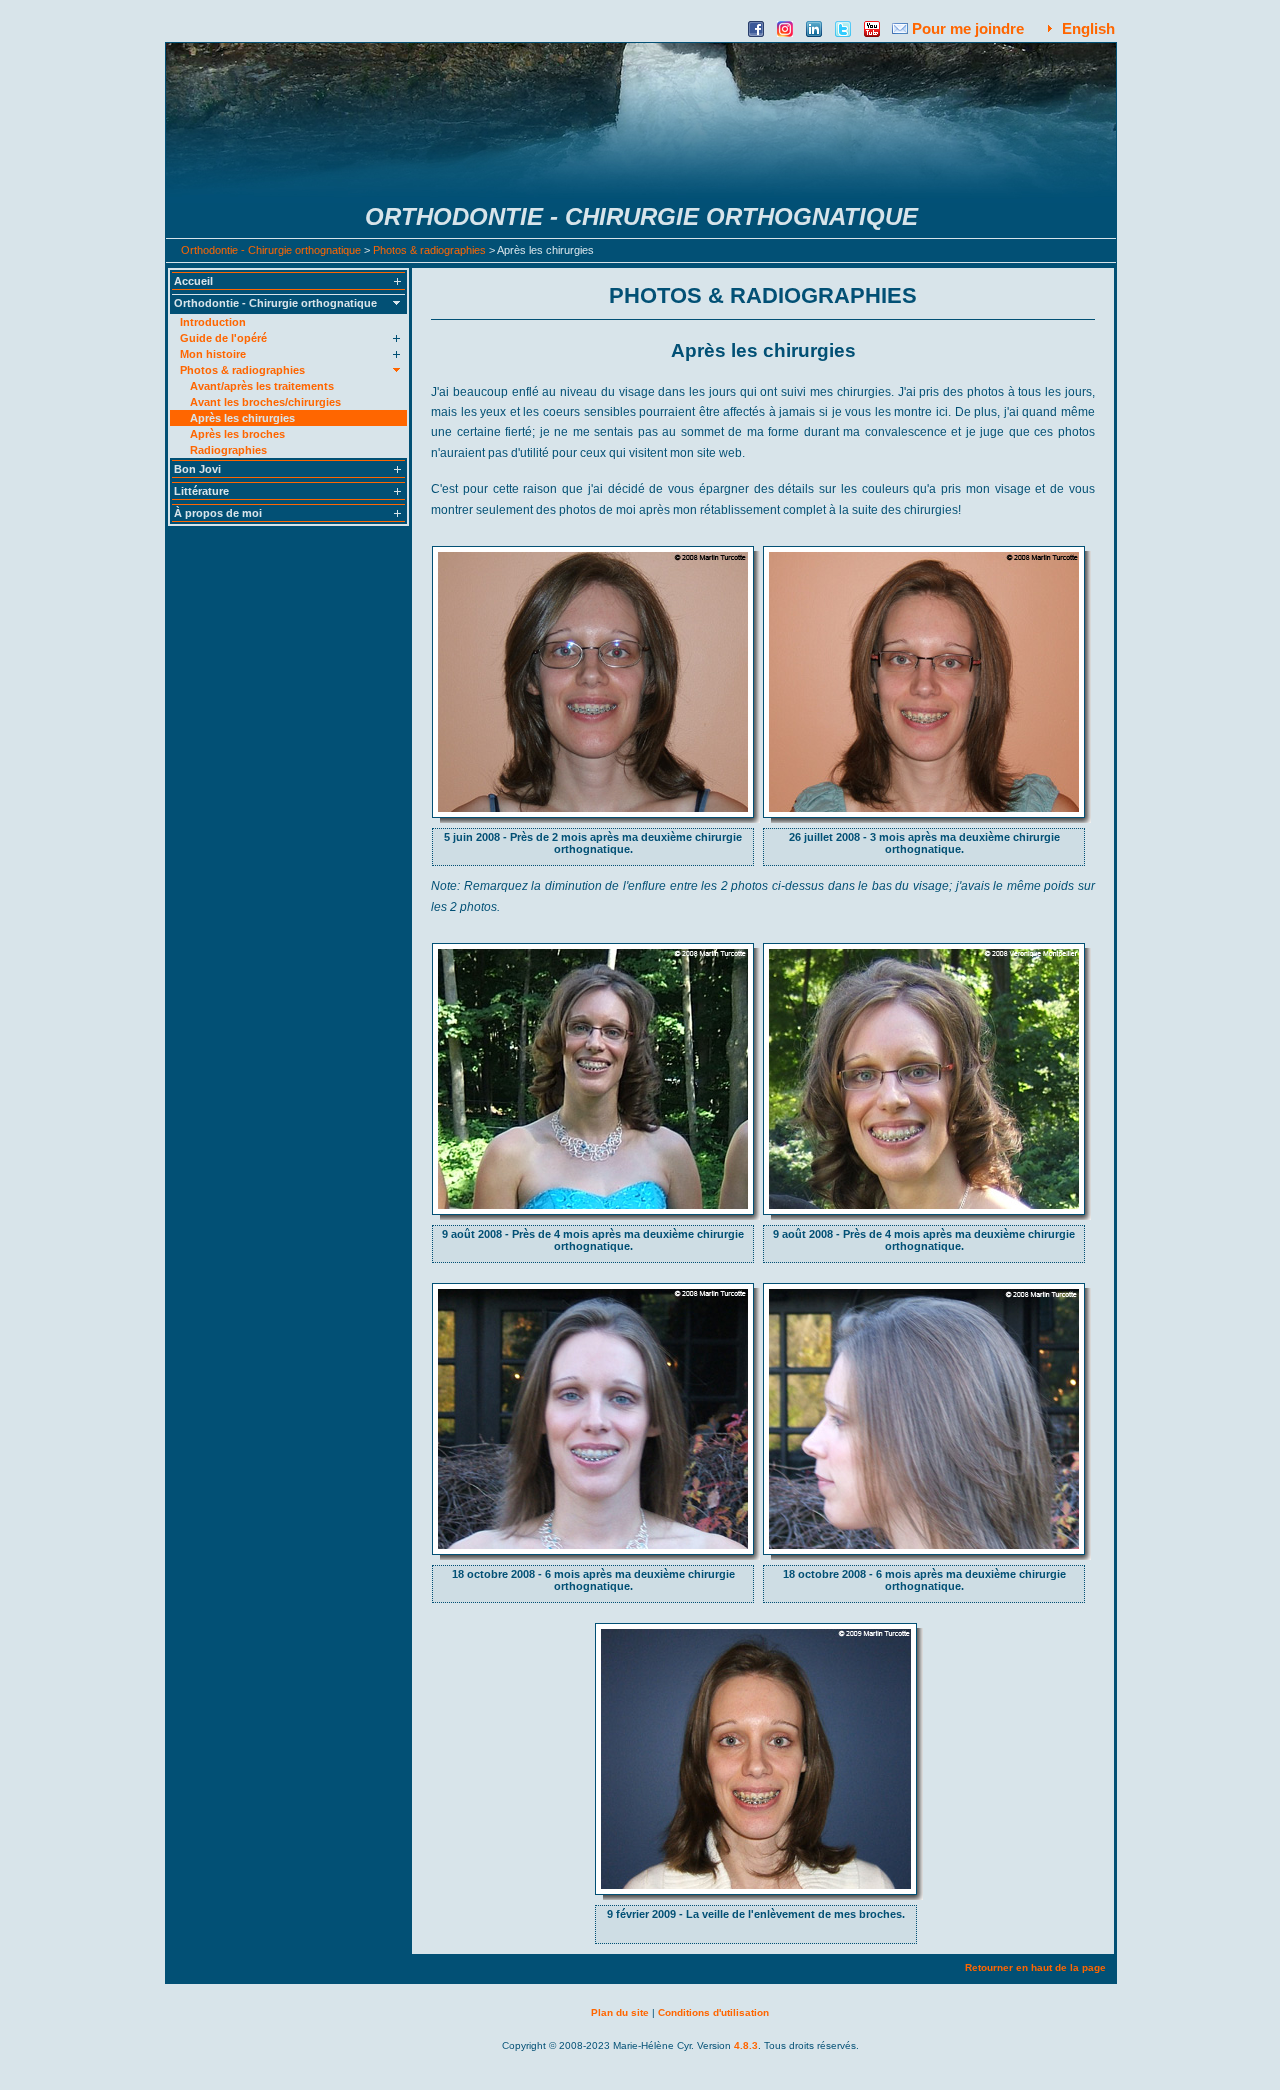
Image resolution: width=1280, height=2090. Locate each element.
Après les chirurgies (242, 418)
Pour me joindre (968, 28)
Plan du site (620, 2012)
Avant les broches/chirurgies (265, 402)
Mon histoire (213, 354)
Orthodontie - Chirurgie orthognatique (271, 250)
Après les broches (237, 434)
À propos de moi (218, 513)
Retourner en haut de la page (1035, 1967)
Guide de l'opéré (223, 338)
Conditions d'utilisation (713, 2012)
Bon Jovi (197, 469)
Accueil (193, 281)
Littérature (201, 491)
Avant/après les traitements (262, 386)
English (1088, 28)
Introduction (213, 322)
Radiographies (228, 450)
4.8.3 (746, 2045)
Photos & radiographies (429, 250)
